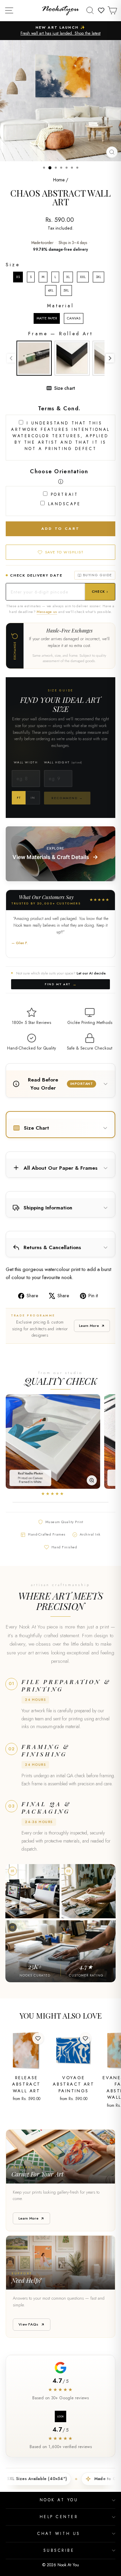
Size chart (65, 388)
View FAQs (29, 2324)
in (33, 798)
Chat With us (59, 2533)
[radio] (18, 277)
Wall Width (26, 762)
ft (19, 798)
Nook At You (59, 2500)
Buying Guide (97, 575)
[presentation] (110, 358)
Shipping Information (48, 1208)
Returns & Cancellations (52, 1247)
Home (59, 180)
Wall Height (63, 762)
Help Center (59, 2517)
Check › (100, 592)
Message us (47, 612)
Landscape (65, 504)
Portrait (64, 494)
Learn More (89, 1326)
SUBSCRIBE (59, 2550)
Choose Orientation (59, 471)
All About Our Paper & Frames (61, 1168)
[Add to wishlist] (38, 2038)
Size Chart (36, 1128)
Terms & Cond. (59, 408)
